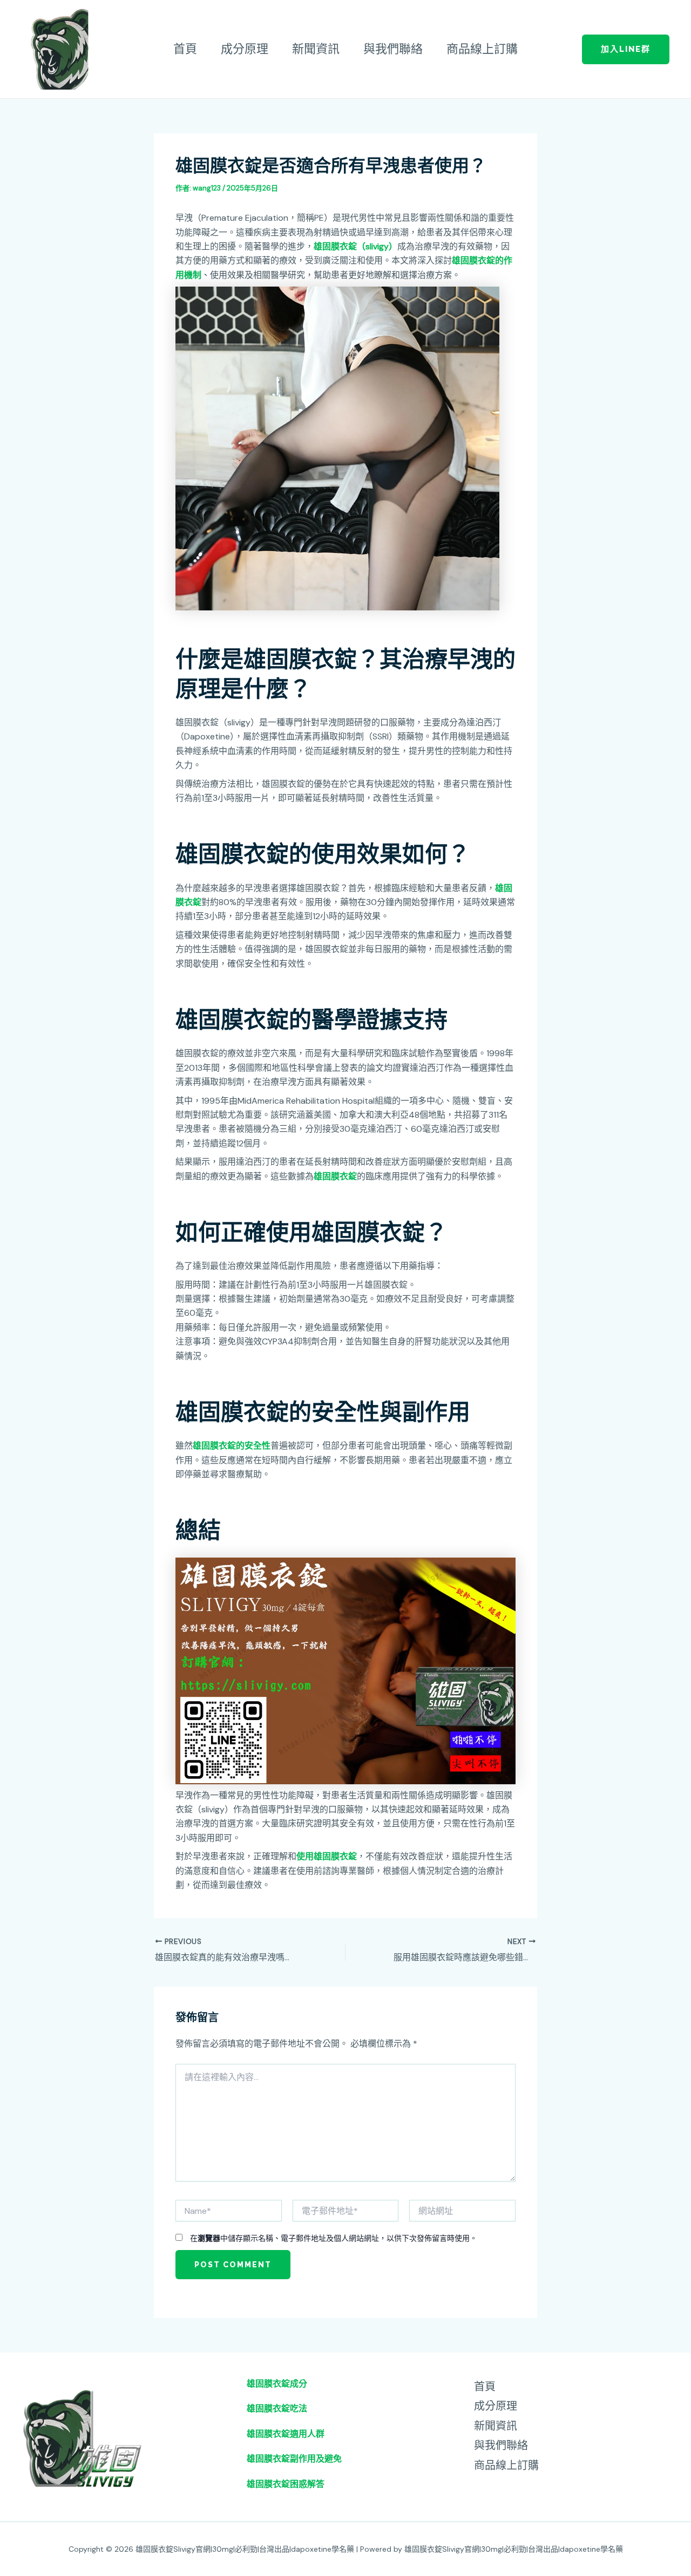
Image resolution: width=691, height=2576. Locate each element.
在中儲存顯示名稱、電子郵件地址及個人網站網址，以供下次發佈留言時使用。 (334, 2238)
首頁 (185, 49)
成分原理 (245, 49)
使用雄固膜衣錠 (327, 1856)
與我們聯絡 (393, 49)
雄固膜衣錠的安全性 (232, 1446)
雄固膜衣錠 (335, 1176)
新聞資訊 (316, 49)
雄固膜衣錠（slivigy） (355, 246)
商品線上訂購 (482, 49)
